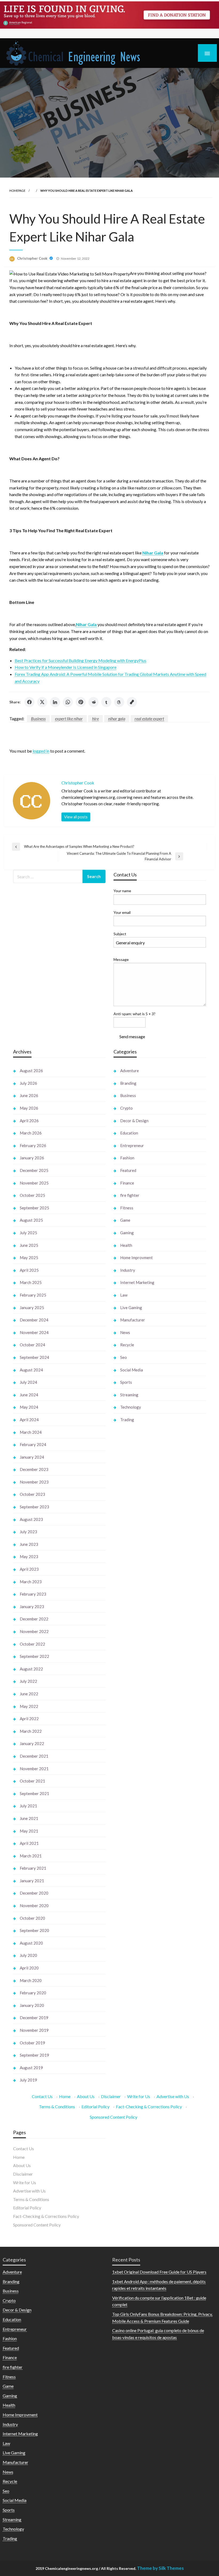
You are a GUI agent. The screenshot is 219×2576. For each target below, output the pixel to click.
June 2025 (29, 1245)
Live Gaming (131, 1308)
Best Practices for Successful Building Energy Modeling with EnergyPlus (81, 660)
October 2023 (32, 1494)
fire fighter (130, 1195)
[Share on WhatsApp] (68, 702)
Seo (124, 1357)
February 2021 (33, 1868)
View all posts (76, 817)
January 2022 (32, 1743)
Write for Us (139, 2096)
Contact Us (42, 2096)
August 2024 (31, 1370)
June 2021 (29, 1818)
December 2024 (34, 1320)
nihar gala (117, 718)
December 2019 (34, 2018)
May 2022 (29, 1706)
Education (129, 1133)
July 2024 (28, 1382)
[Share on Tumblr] (106, 702)
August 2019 (31, 2068)
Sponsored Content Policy (114, 2117)
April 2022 (29, 1719)
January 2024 (32, 1457)
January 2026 (32, 1158)
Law (124, 1295)
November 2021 (34, 1769)
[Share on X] (42, 702)
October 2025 (32, 1195)
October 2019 (32, 2043)
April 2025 (29, 1270)
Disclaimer (111, 2096)
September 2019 (34, 2055)
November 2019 (34, 2030)
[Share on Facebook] (29, 702)
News (125, 1332)
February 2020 (33, 1993)
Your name (122, 891)
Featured (128, 1170)
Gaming (127, 1233)
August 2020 (31, 1943)
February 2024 (33, 1444)
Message (121, 959)
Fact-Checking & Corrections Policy (149, 2107)
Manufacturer (133, 1320)
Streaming (129, 1395)
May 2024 (29, 1407)
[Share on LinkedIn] (55, 702)
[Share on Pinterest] (81, 702)
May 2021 (29, 1831)
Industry (128, 1270)
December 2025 (34, 1170)
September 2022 (34, 1656)
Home (65, 2096)
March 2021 (31, 1856)
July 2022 (28, 1681)
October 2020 (32, 1918)
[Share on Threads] (119, 702)
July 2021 (28, 1806)
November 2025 (34, 1183)
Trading (127, 1420)
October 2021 (32, 1781)
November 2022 (34, 1631)
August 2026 (31, 1071)
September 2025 (34, 1208)
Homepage (17, 191)
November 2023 (34, 1482)
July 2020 (28, 1955)
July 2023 (28, 1532)
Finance (127, 1183)
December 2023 (34, 1469)
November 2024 (34, 1332)
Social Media (132, 1370)
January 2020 (32, 2005)
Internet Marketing (137, 1282)
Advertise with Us (173, 2096)
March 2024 (31, 1432)
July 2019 (28, 2080)
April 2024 (29, 1420)
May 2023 (29, 1557)
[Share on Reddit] (93, 702)
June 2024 (29, 1395)
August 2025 (31, 1220)
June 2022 (29, 1694)
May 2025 (29, 1258)
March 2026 (31, 1133)
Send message (132, 1036)
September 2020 (34, 1930)
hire (95, 718)
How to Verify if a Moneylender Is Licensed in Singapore (66, 667)
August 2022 (31, 1669)
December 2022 (34, 1619)
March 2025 (31, 1282)
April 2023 (29, 1569)
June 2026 (29, 1095)
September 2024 (34, 1357)
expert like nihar (69, 718)
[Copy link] (132, 702)
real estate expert (149, 718)
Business (38, 718)
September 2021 (34, 1793)
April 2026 (29, 1121)
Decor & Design (134, 1121)
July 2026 (28, 1083)
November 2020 (34, 1906)
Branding (128, 1083)
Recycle (127, 1345)
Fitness (127, 1208)
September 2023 (34, 1507)
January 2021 (32, 1881)
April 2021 (29, 1843)
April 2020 (29, 1968)
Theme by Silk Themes (160, 2568)
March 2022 (31, 1731)
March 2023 (31, 1582)
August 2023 (31, 1519)
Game (125, 1220)
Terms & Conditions (57, 2107)
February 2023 (33, 1594)
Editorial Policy (95, 2107)
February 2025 (33, 1295)
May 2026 (29, 1108)
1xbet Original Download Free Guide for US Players (159, 2272)
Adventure (130, 1071)
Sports (126, 1382)
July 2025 (28, 1233)
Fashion (127, 1158)
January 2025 (32, 1308)
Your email (122, 912)
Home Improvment (136, 1258)
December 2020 (34, 1893)
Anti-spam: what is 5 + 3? (134, 1014)
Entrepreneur (132, 1145)
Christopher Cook (33, 258)
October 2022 (32, 1644)
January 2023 (32, 1607)
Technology (131, 1407)
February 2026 (33, 1145)
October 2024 (32, 1345)
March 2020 (31, 1980)
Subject (120, 934)
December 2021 (34, 1756)
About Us (86, 2096)
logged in (41, 751)
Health (126, 1245)
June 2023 (29, 1544)
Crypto (126, 1108)
